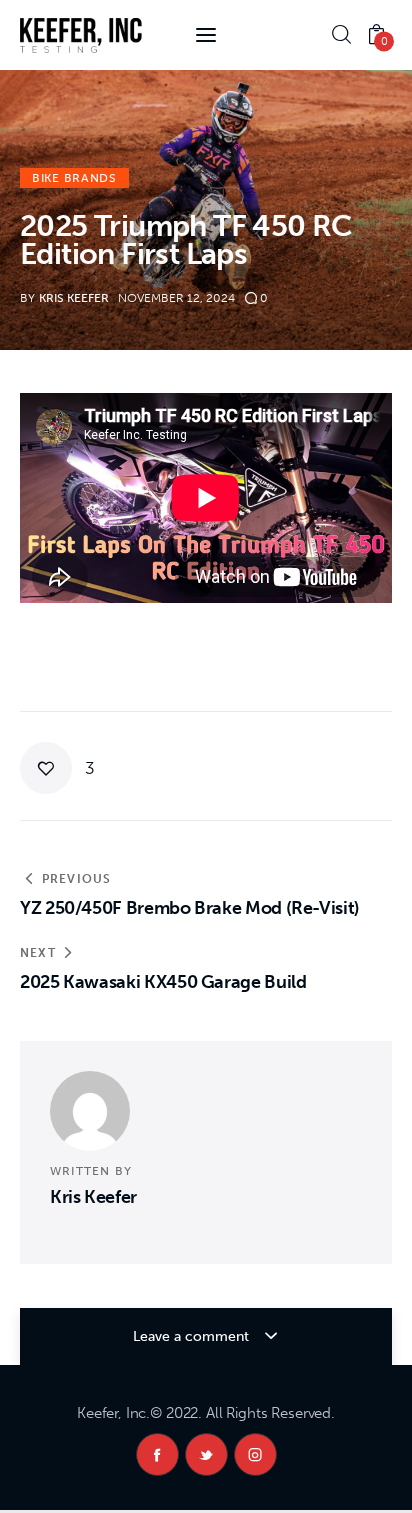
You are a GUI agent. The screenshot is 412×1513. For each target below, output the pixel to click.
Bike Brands (74, 178)
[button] (57, 768)
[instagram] (255, 1454)
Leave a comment (193, 1336)
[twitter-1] (206, 1454)
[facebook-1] (157, 1454)
